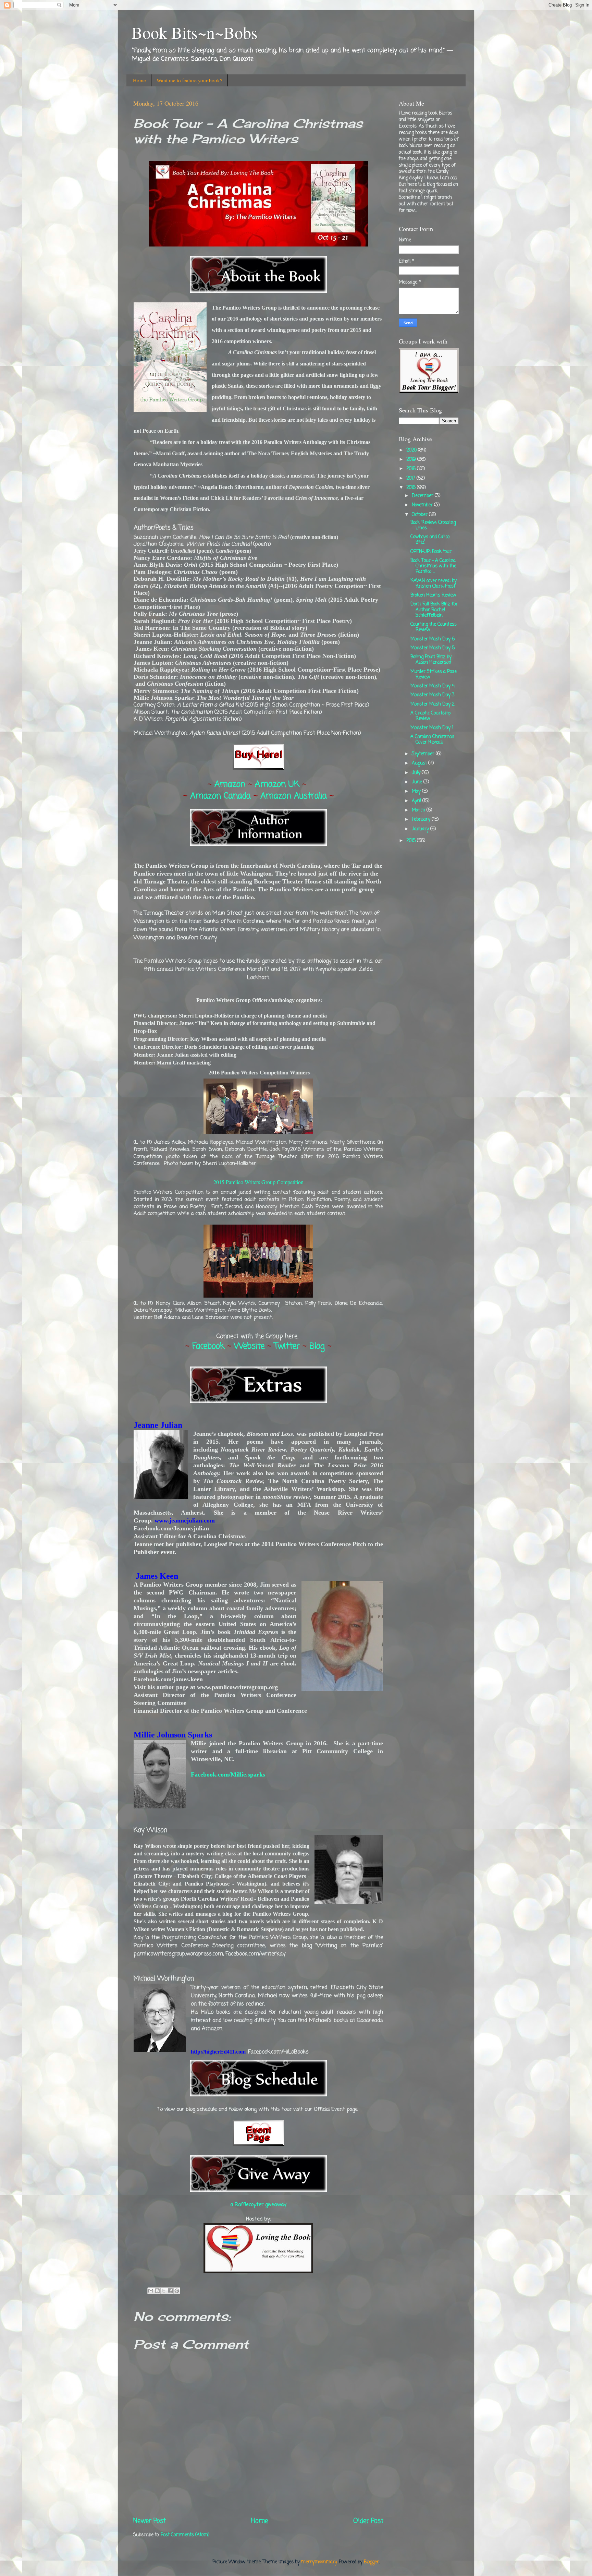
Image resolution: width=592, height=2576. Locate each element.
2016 (412, 488)
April (417, 801)
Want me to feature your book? (189, 80)
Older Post (368, 2521)
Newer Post (150, 2521)
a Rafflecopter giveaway (258, 2205)
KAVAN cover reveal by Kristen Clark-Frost (434, 584)
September (424, 754)
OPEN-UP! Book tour (431, 552)
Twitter (287, 1346)
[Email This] (151, 2291)
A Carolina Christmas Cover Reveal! (432, 740)
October (420, 515)
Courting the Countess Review (434, 627)
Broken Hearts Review (433, 595)
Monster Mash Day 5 (433, 648)
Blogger (371, 2562)
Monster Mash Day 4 (433, 686)
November (423, 505)
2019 (412, 460)
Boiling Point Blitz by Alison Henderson (431, 660)
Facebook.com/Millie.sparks (228, 1774)
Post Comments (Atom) (185, 2535)
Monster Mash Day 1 (432, 728)
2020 (412, 450)
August (420, 763)
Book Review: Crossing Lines (433, 525)
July (417, 773)
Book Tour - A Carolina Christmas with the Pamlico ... (433, 566)
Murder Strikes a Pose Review (434, 675)
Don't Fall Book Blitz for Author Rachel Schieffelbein (434, 610)
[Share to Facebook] (170, 2291)
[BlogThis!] (157, 2291)
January (421, 829)
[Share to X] (164, 2291)
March (419, 810)
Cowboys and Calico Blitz (430, 540)
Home (139, 80)
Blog (317, 1346)
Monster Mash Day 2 (433, 704)
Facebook (208, 1346)
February (422, 820)
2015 (412, 841)
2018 (412, 469)
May (417, 791)
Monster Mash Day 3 (433, 695)
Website (249, 1346)
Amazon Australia (294, 796)
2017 (411, 478)
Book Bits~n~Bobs (195, 32)
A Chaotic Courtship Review (430, 716)
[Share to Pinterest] (177, 2291)
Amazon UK (277, 785)
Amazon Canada (220, 796)
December (423, 496)
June (418, 782)
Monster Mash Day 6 (433, 639)
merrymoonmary (319, 2562)
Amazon (230, 785)
